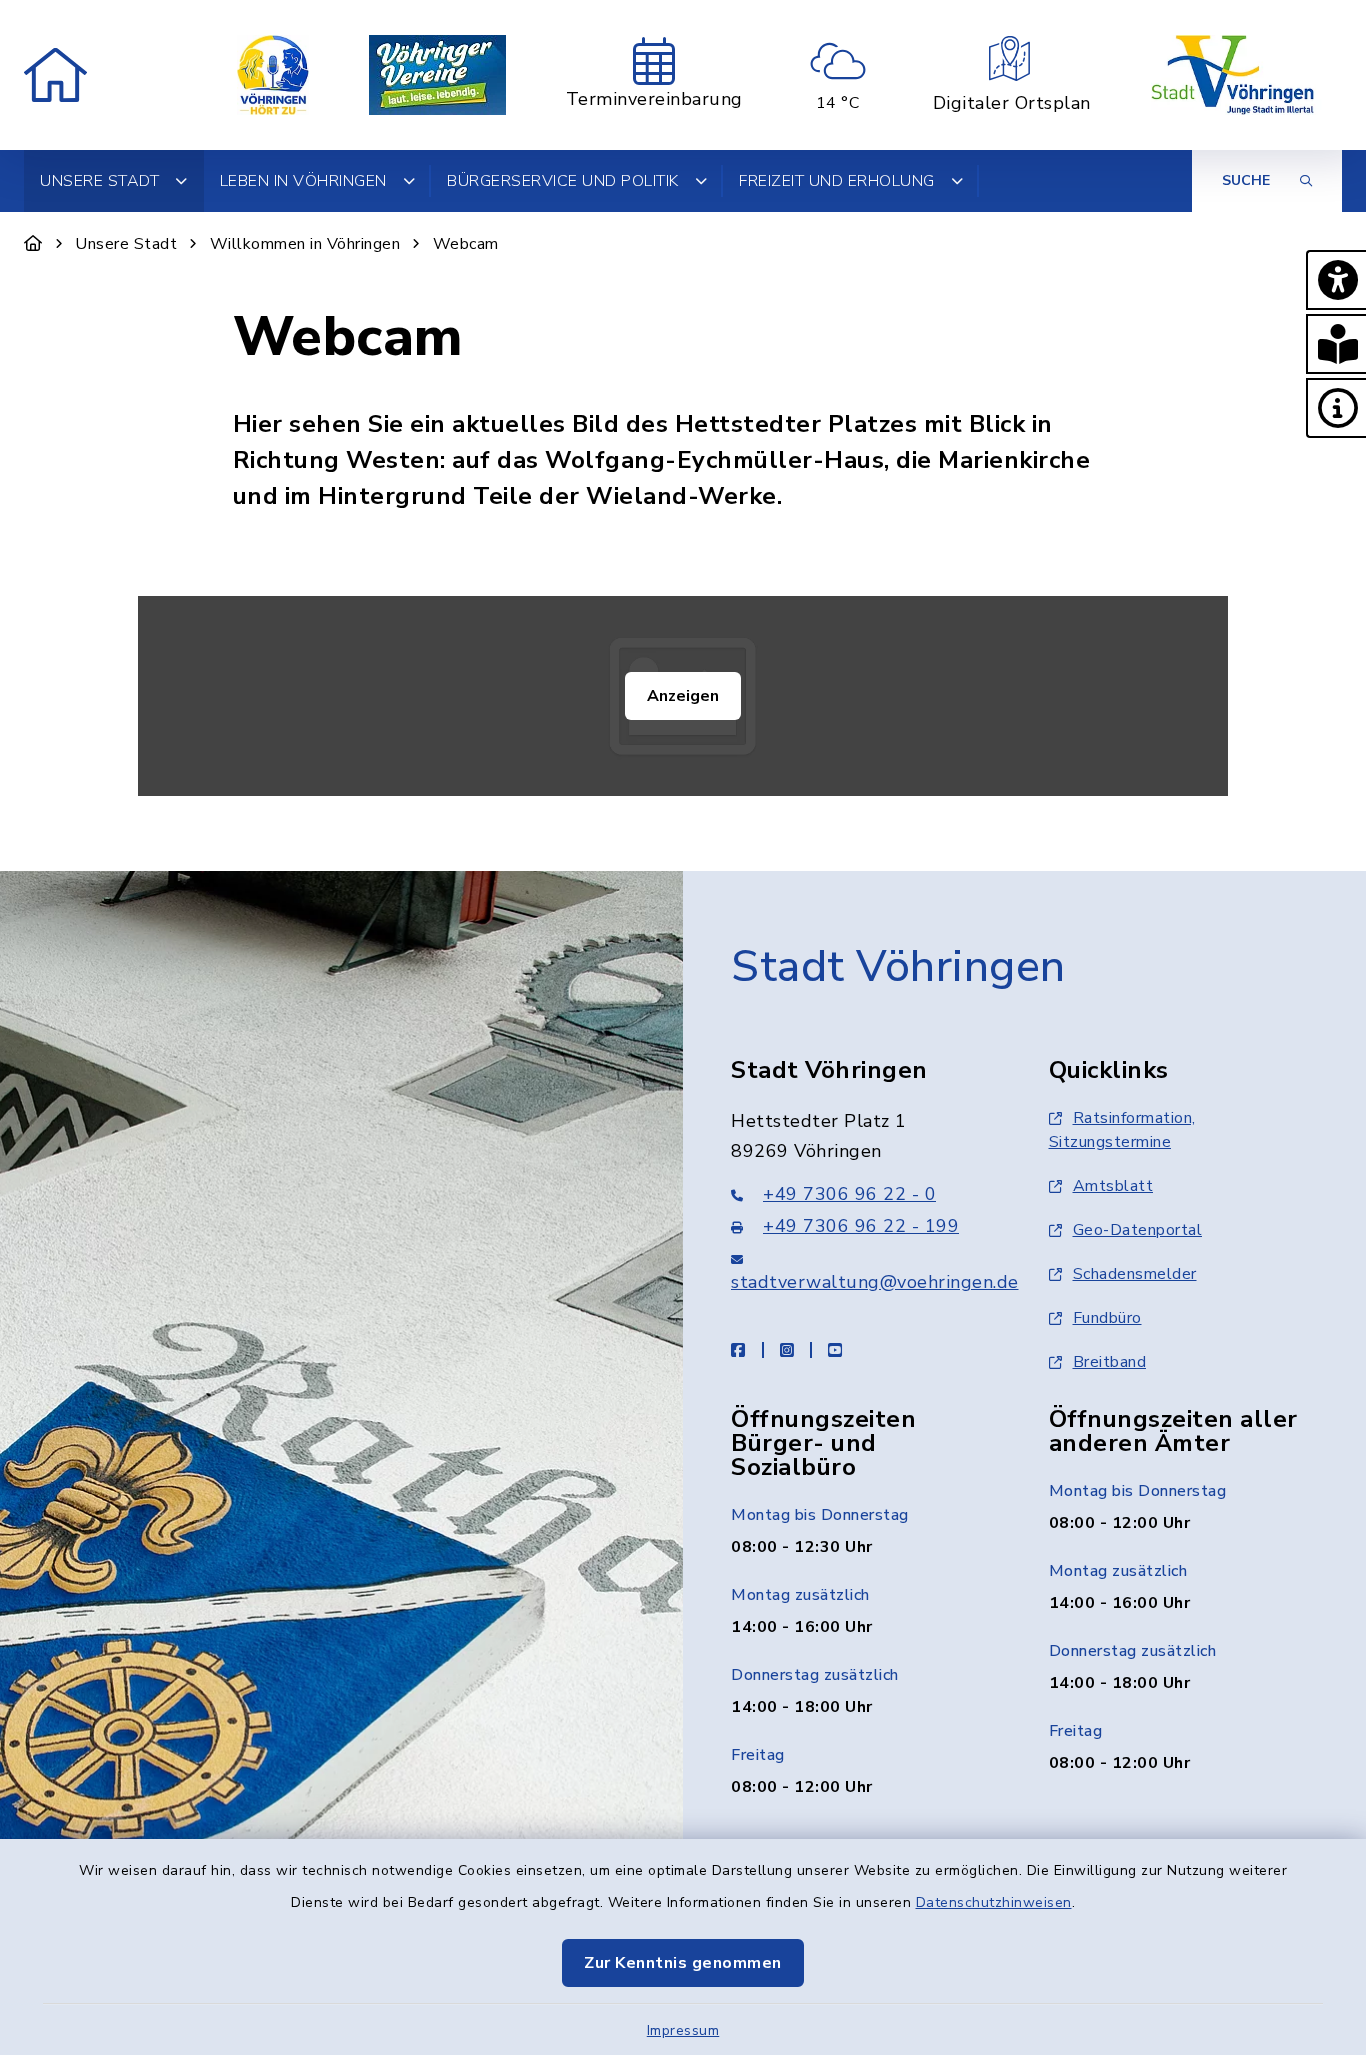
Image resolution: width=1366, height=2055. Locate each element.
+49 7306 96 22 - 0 (849, 1194)
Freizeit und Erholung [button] (837, 181)
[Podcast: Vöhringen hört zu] (273, 75)
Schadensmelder (1135, 1274)
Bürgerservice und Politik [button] (563, 181)
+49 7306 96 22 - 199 (861, 1226)
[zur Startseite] (55, 75)
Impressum (683, 2030)
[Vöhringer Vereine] (437, 75)
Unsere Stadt (126, 244)
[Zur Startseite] (33, 244)
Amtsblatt (1113, 1186)
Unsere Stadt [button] (99, 181)
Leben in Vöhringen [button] (303, 181)
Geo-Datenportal (1138, 1230)
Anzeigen (683, 696)
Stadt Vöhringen (898, 967)
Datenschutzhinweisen (994, 1902)
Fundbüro (1107, 1318)
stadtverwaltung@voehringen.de (875, 1282)
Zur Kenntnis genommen (683, 1963)
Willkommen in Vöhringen (305, 244)
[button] (1336, 280)
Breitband (1110, 1362)
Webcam (466, 244)
